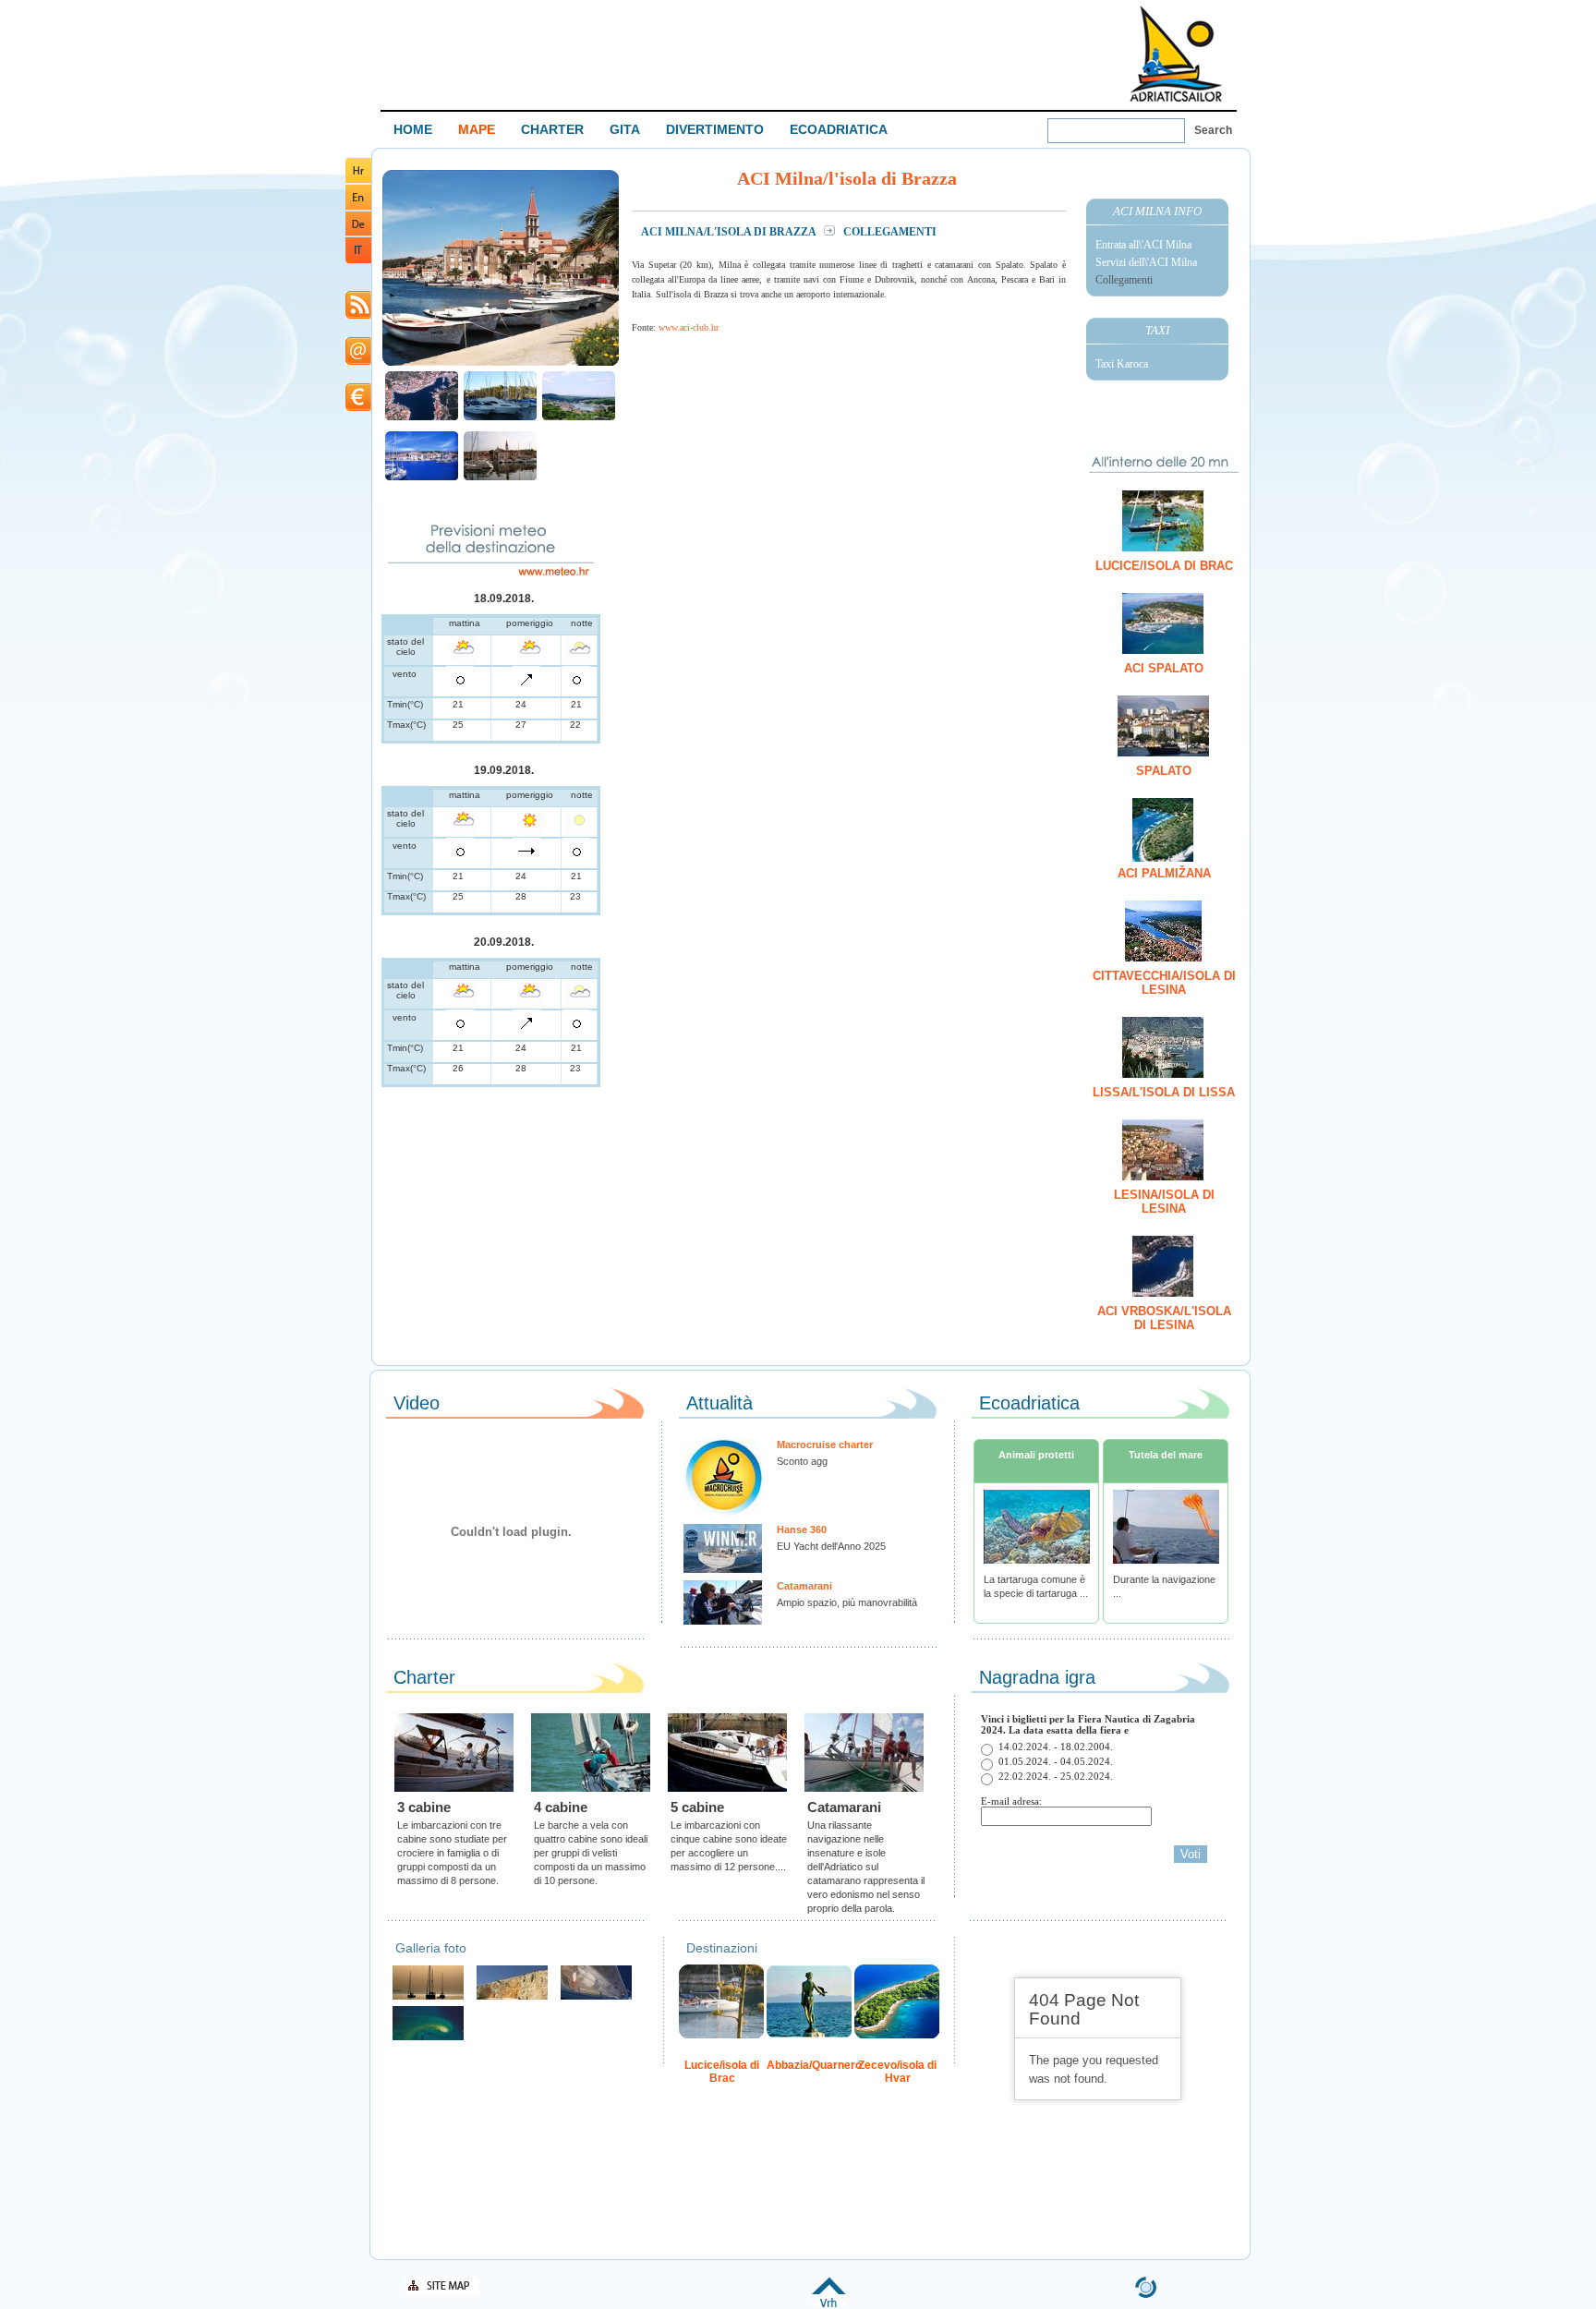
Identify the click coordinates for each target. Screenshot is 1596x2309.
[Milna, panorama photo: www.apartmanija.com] (422, 418)
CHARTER (552, 129)
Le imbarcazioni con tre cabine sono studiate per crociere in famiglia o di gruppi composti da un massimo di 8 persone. (452, 1853)
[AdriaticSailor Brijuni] (428, 2038)
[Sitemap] (442, 2292)
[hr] (358, 180)
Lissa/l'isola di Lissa (1164, 1092)
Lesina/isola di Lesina (1164, 1202)
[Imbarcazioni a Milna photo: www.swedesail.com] (500, 478)
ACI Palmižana (1164, 873)
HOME (413, 129)
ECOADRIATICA (839, 129)
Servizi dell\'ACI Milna (1146, 262)
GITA (625, 129)
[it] (358, 260)
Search (1213, 130)
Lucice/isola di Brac (1164, 566)
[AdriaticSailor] (596, 1997)
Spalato (1164, 771)
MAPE (477, 129)
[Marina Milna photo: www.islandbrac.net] (500, 418)
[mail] (358, 362)
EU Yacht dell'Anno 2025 (831, 1546)
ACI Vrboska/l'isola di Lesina (1164, 1318)
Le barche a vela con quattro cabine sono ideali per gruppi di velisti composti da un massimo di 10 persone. (591, 1853)
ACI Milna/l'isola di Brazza (730, 232)
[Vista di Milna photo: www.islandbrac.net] (579, 418)
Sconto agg (802, 1461)
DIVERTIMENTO (715, 129)
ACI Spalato (1164, 668)
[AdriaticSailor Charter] (428, 1997)
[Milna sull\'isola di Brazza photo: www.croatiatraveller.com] (501, 363)
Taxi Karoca (1122, 364)
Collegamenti (1124, 280)
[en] (358, 206)
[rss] (358, 315)
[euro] (358, 408)
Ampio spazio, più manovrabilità (847, 1602)
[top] (829, 2304)
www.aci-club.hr (689, 327)
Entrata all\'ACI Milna (1143, 245)
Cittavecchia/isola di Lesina (1164, 983)
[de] (358, 232)
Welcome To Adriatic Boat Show (1176, 53)
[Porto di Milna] (422, 478)
